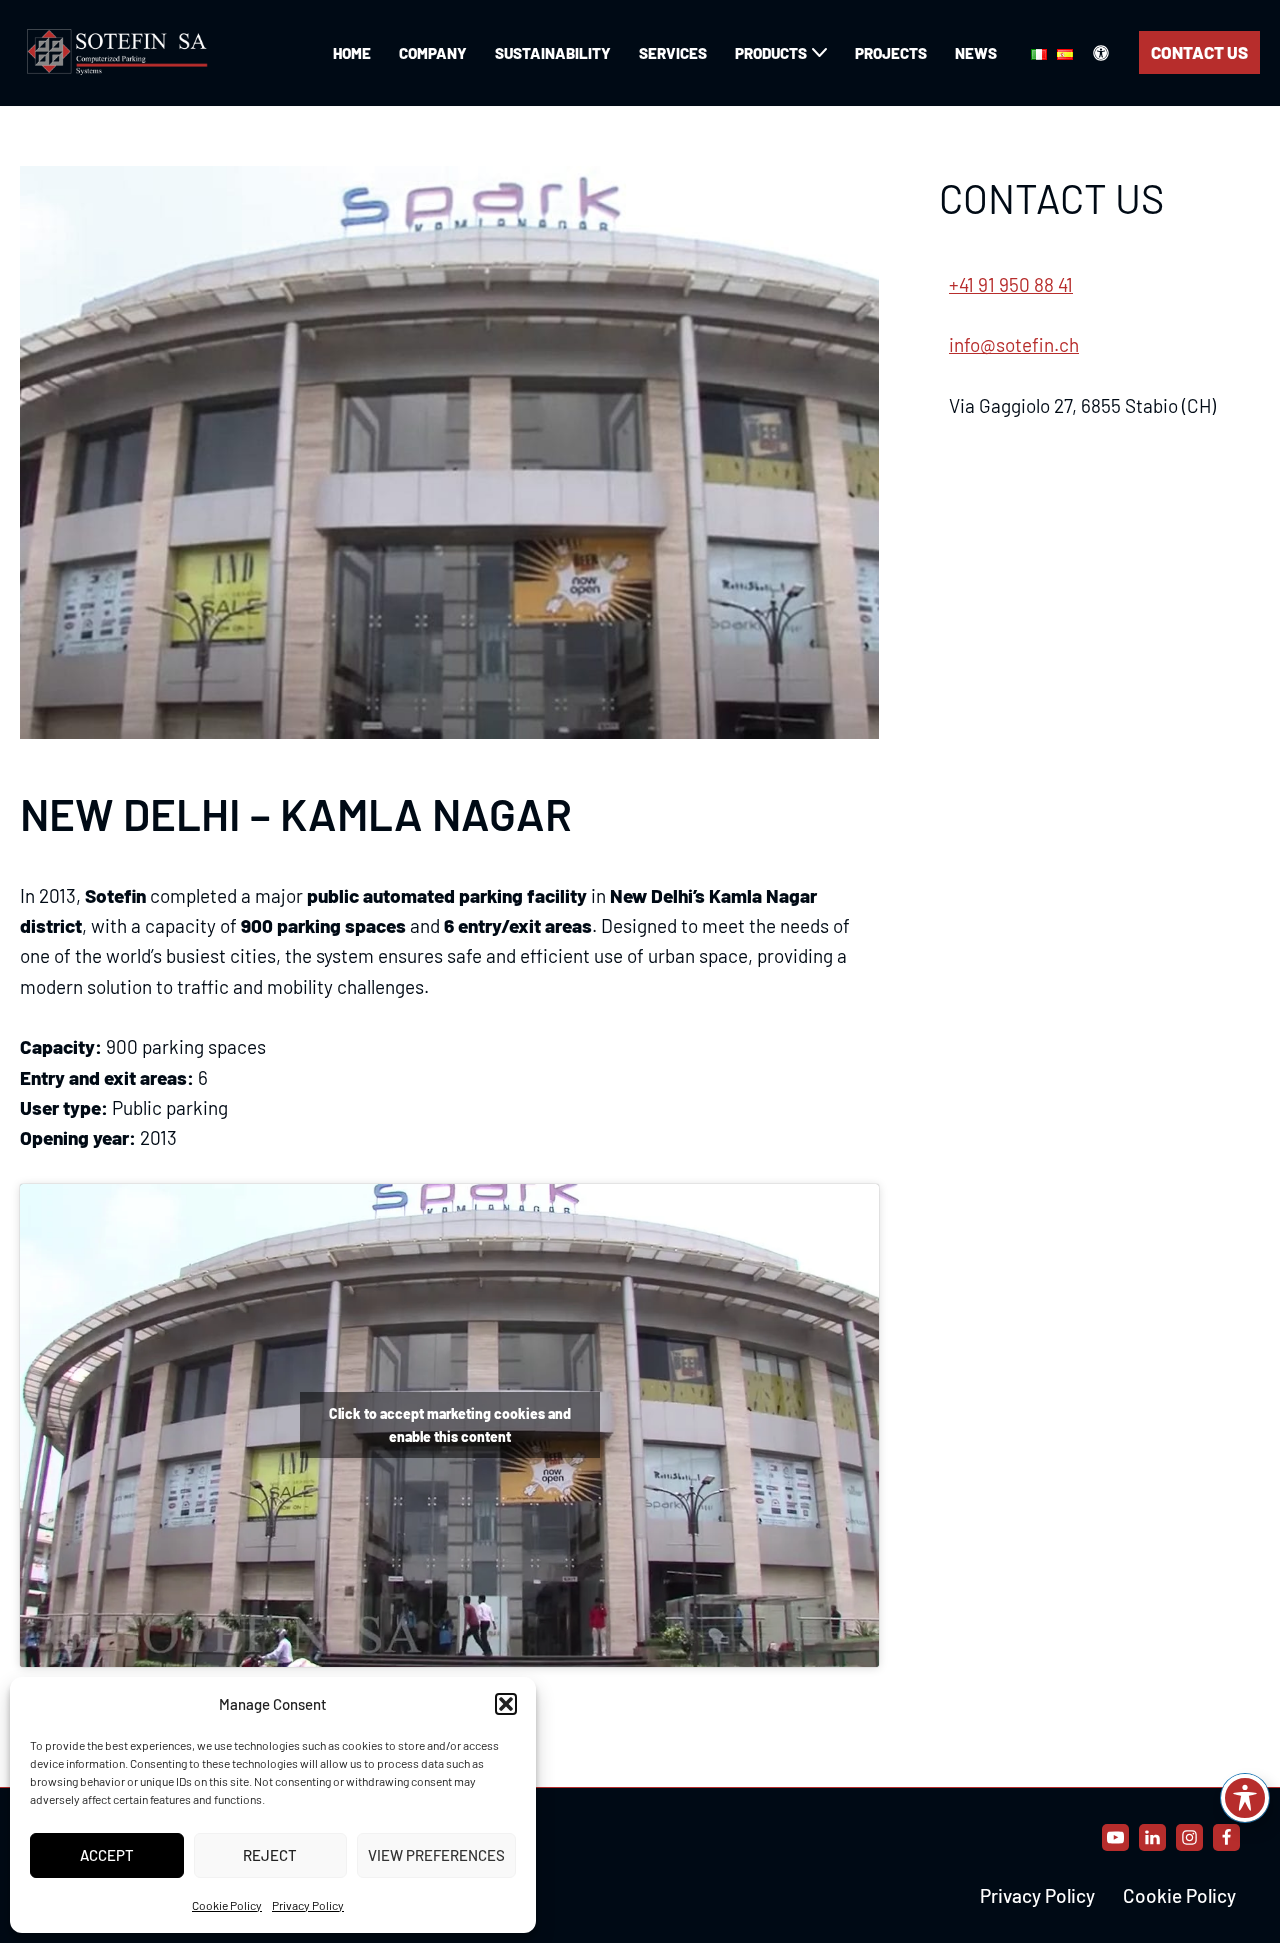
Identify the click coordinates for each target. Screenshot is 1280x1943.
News (976, 53)
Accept (107, 1855)
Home (352, 53)
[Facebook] (1226, 1837)
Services (673, 53)
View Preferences (436, 1855)
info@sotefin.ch (1014, 344)
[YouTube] (1115, 1837)
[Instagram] (1189, 1837)
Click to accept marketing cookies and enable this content (450, 1425)
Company (433, 53)
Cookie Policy (227, 1905)
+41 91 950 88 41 (1011, 284)
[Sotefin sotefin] (120, 53)
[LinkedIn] (1152, 1837)
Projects (891, 53)
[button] (506, 1704)
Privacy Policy (308, 1905)
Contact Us (1199, 52)
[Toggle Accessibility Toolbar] (1245, 1798)
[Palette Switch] (1101, 53)
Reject (270, 1855)
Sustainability (553, 53)
